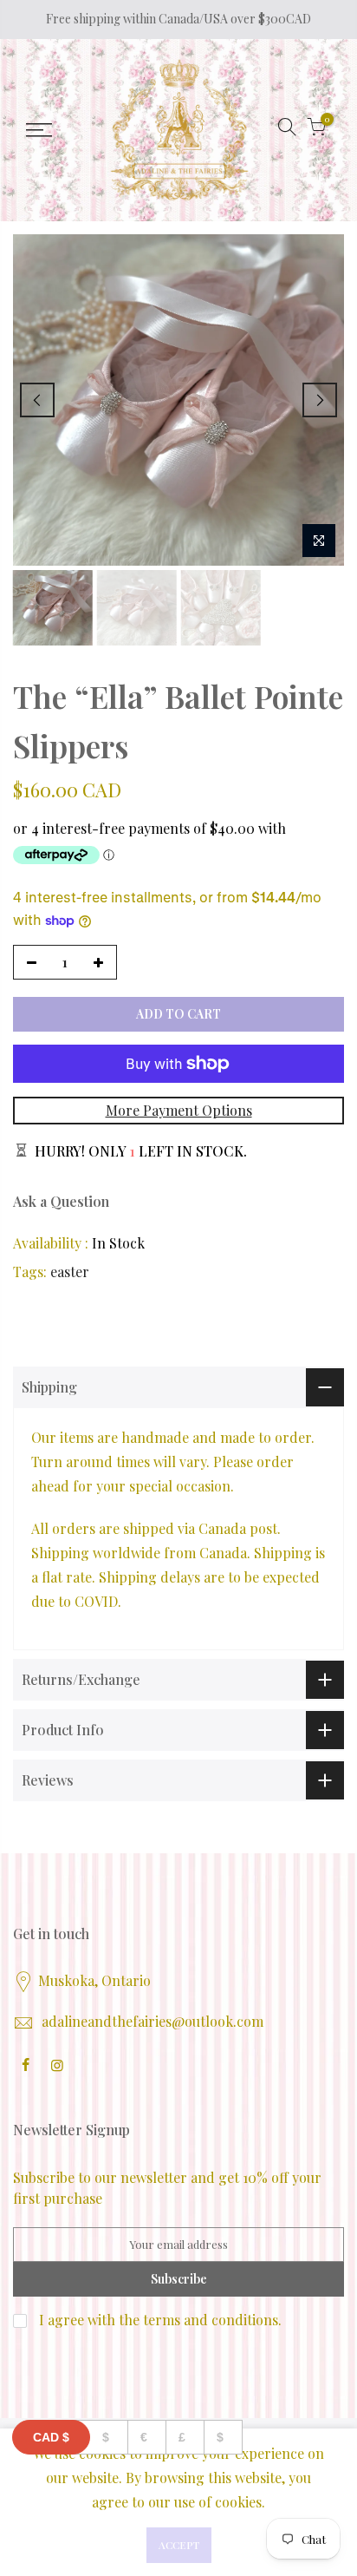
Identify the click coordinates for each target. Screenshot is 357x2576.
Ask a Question (61, 1201)
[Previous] (37, 400)
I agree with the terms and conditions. (159, 2320)
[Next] (320, 400)
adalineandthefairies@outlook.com (153, 2021)
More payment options (179, 1110)
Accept (179, 2545)
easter (70, 1272)
